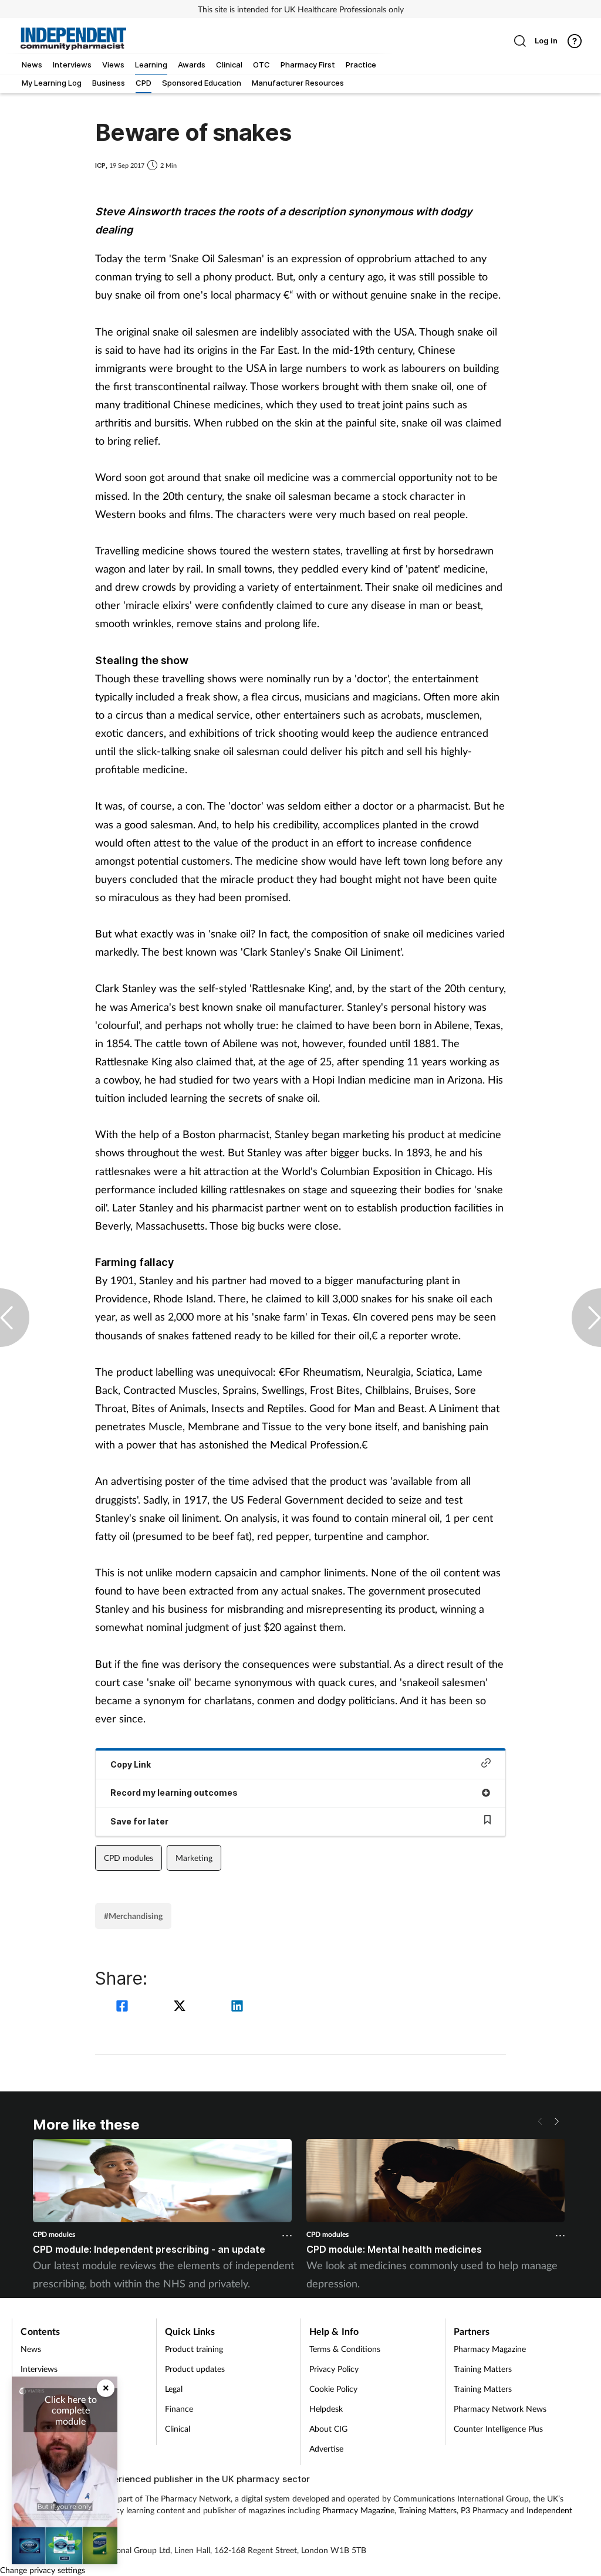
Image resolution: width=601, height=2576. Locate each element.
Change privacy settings (43, 2570)
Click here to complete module (71, 2410)
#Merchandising (133, 1916)
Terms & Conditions (345, 2349)
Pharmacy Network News (500, 2409)
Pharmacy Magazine (490, 2349)
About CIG (328, 2428)
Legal (174, 2389)
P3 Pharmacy (484, 2510)
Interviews (39, 2369)
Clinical (178, 2428)
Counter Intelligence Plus (498, 2428)
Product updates (195, 2369)
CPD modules (129, 1858)
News (31, 2349)
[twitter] (181, 2007)
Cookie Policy (333, 2389)
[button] (556, 2121)
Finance (179, 2409)
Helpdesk (326, 2409)
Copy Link (131, 1764)
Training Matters (483, 2369)
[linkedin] (237, 2007)
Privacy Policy (334, 2369)
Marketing (194, 1858)
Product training (194, 2349)
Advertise (326, 2448)
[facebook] (124, 2007)
